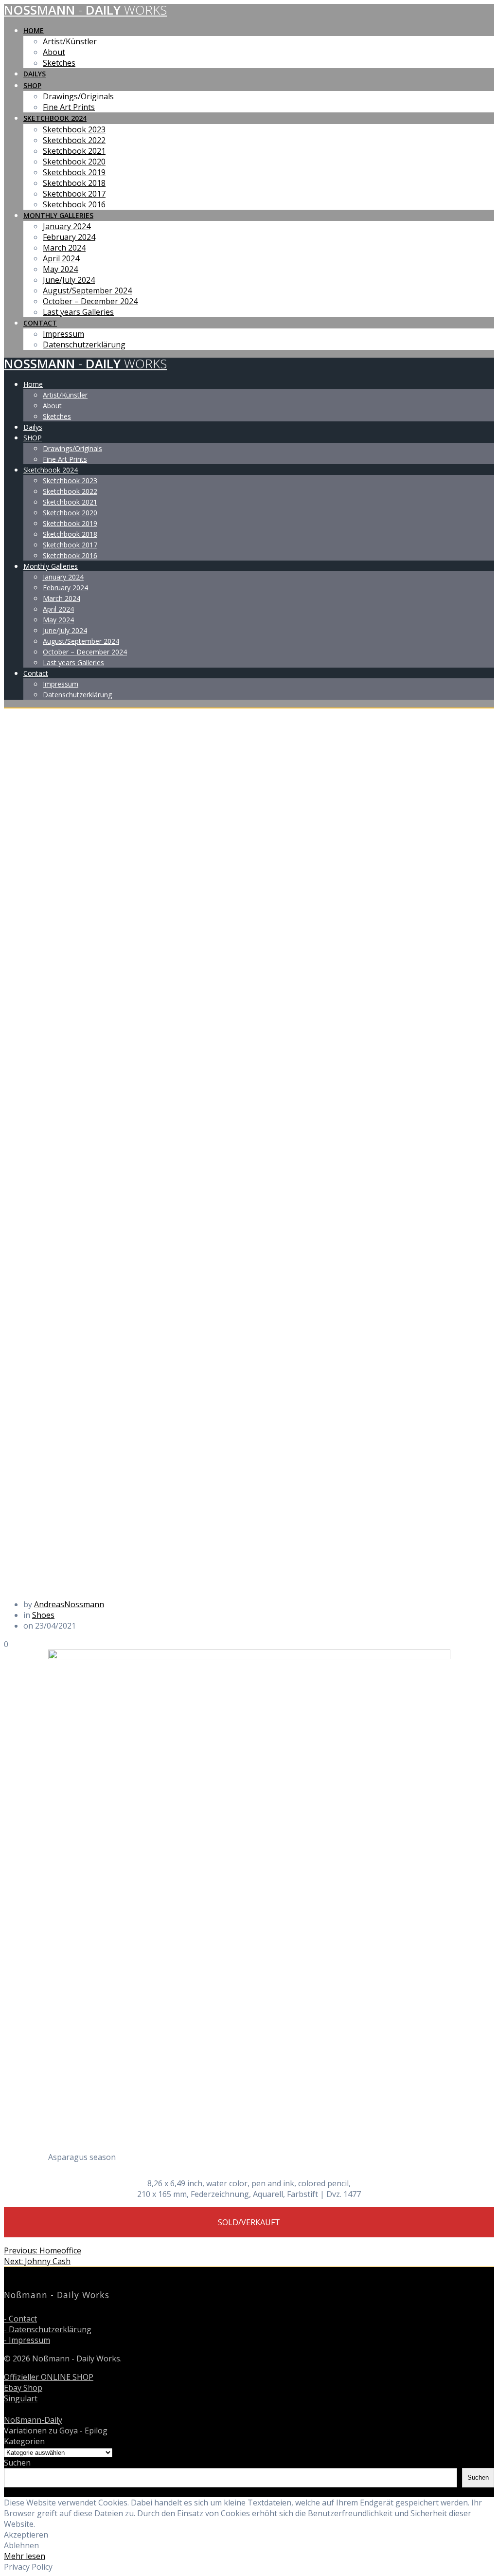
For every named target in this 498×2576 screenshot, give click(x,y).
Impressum (63, 334)
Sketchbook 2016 (74, 204)
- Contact (20, 2319)
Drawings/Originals (78, 96)
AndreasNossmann (69, 1604)
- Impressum (27, 2340)
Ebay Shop (23, 2388)
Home (34, 30)
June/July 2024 (69, 280)
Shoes (43, 1615)
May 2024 (60, 269)
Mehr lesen (25, 2556)
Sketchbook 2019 (74, 172)
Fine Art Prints (69, 107)
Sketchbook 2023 (74, 129)
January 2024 (67, 226)
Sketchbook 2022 (74, 140)
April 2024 (61, 258)
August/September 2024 (87, 290)
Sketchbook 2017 (74, 194)
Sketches (59, 63)
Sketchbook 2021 (74, 151)
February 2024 (69, 237)
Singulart (21, 2398)
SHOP (32, 85)
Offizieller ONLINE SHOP (49, 2377)
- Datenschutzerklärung (48, 2329)
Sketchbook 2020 (74, 162)
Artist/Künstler (70, 41)
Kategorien (24, 2441)
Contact (40, 323)
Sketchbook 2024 (55, 118)
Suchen (17, 2463)
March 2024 (64, 248)
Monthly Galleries (58, 215)
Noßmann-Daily (33, 2420)
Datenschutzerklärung (84, 345)
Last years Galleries (78, 312)
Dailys (35, 74)
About (54, 52)
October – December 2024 (90, 301)
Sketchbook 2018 (74, 183)
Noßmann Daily (85, 10)
